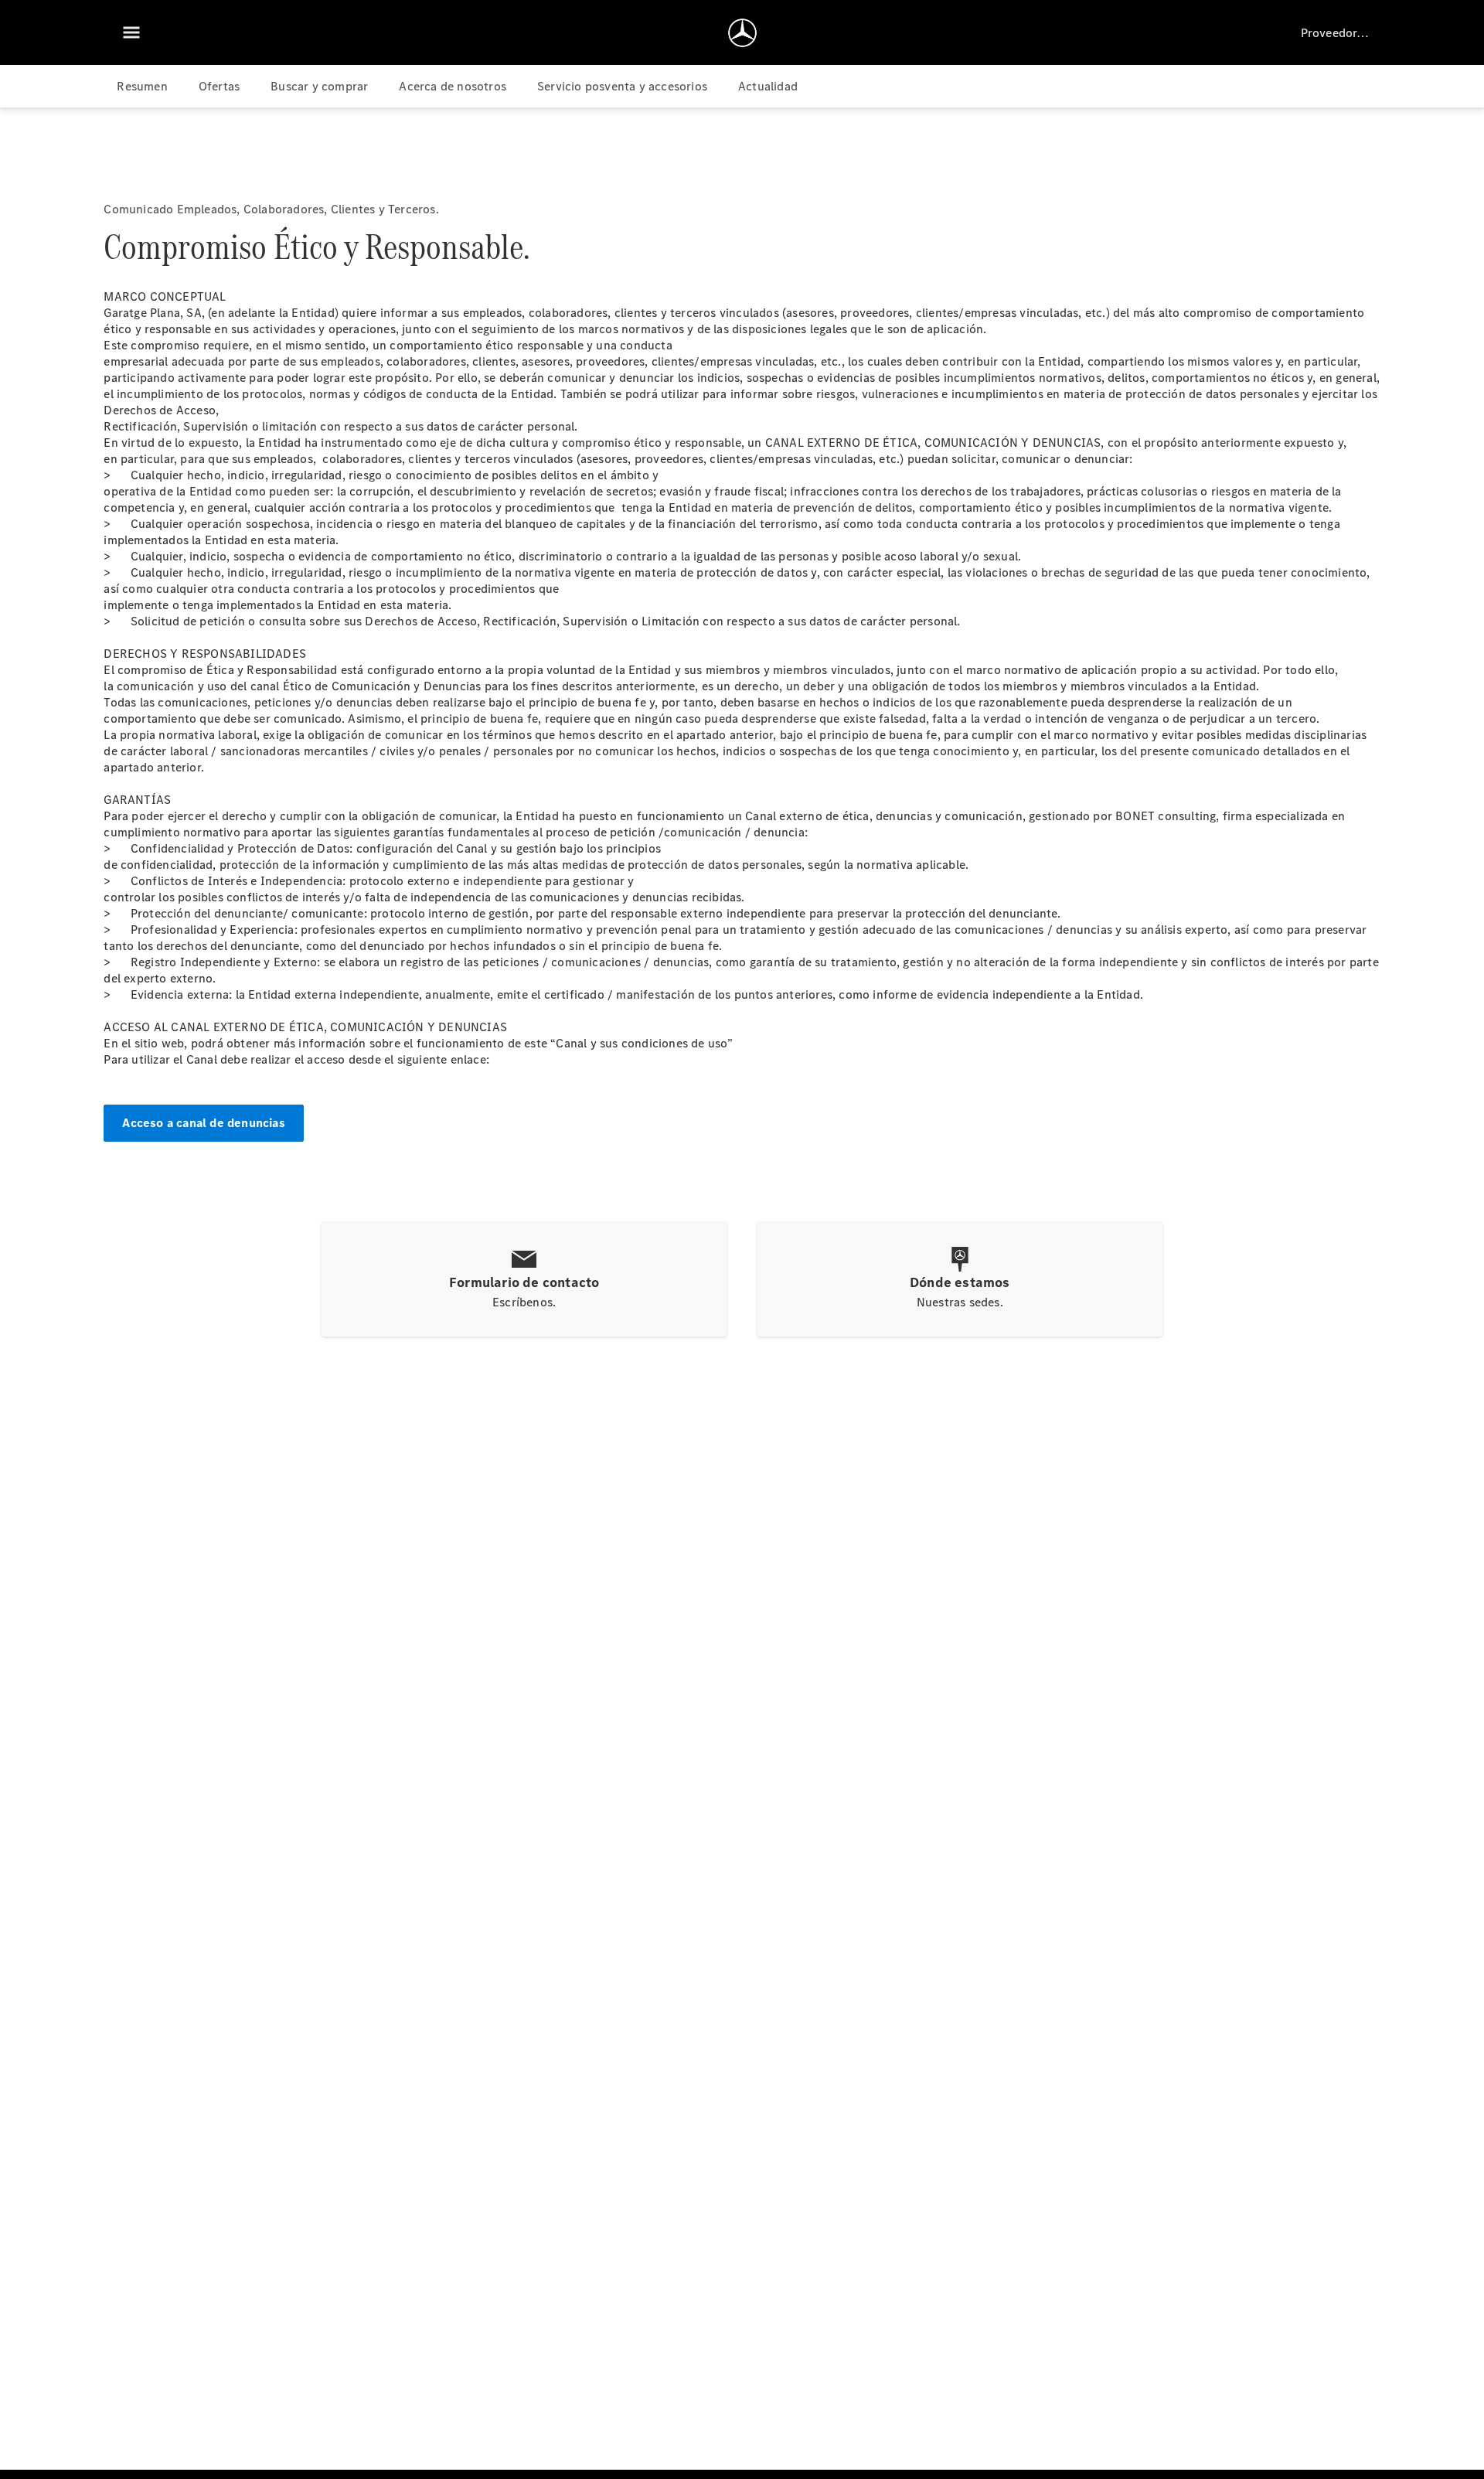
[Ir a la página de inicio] (742, 32)
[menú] (131, 32)
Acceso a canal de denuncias (203, 1123)
